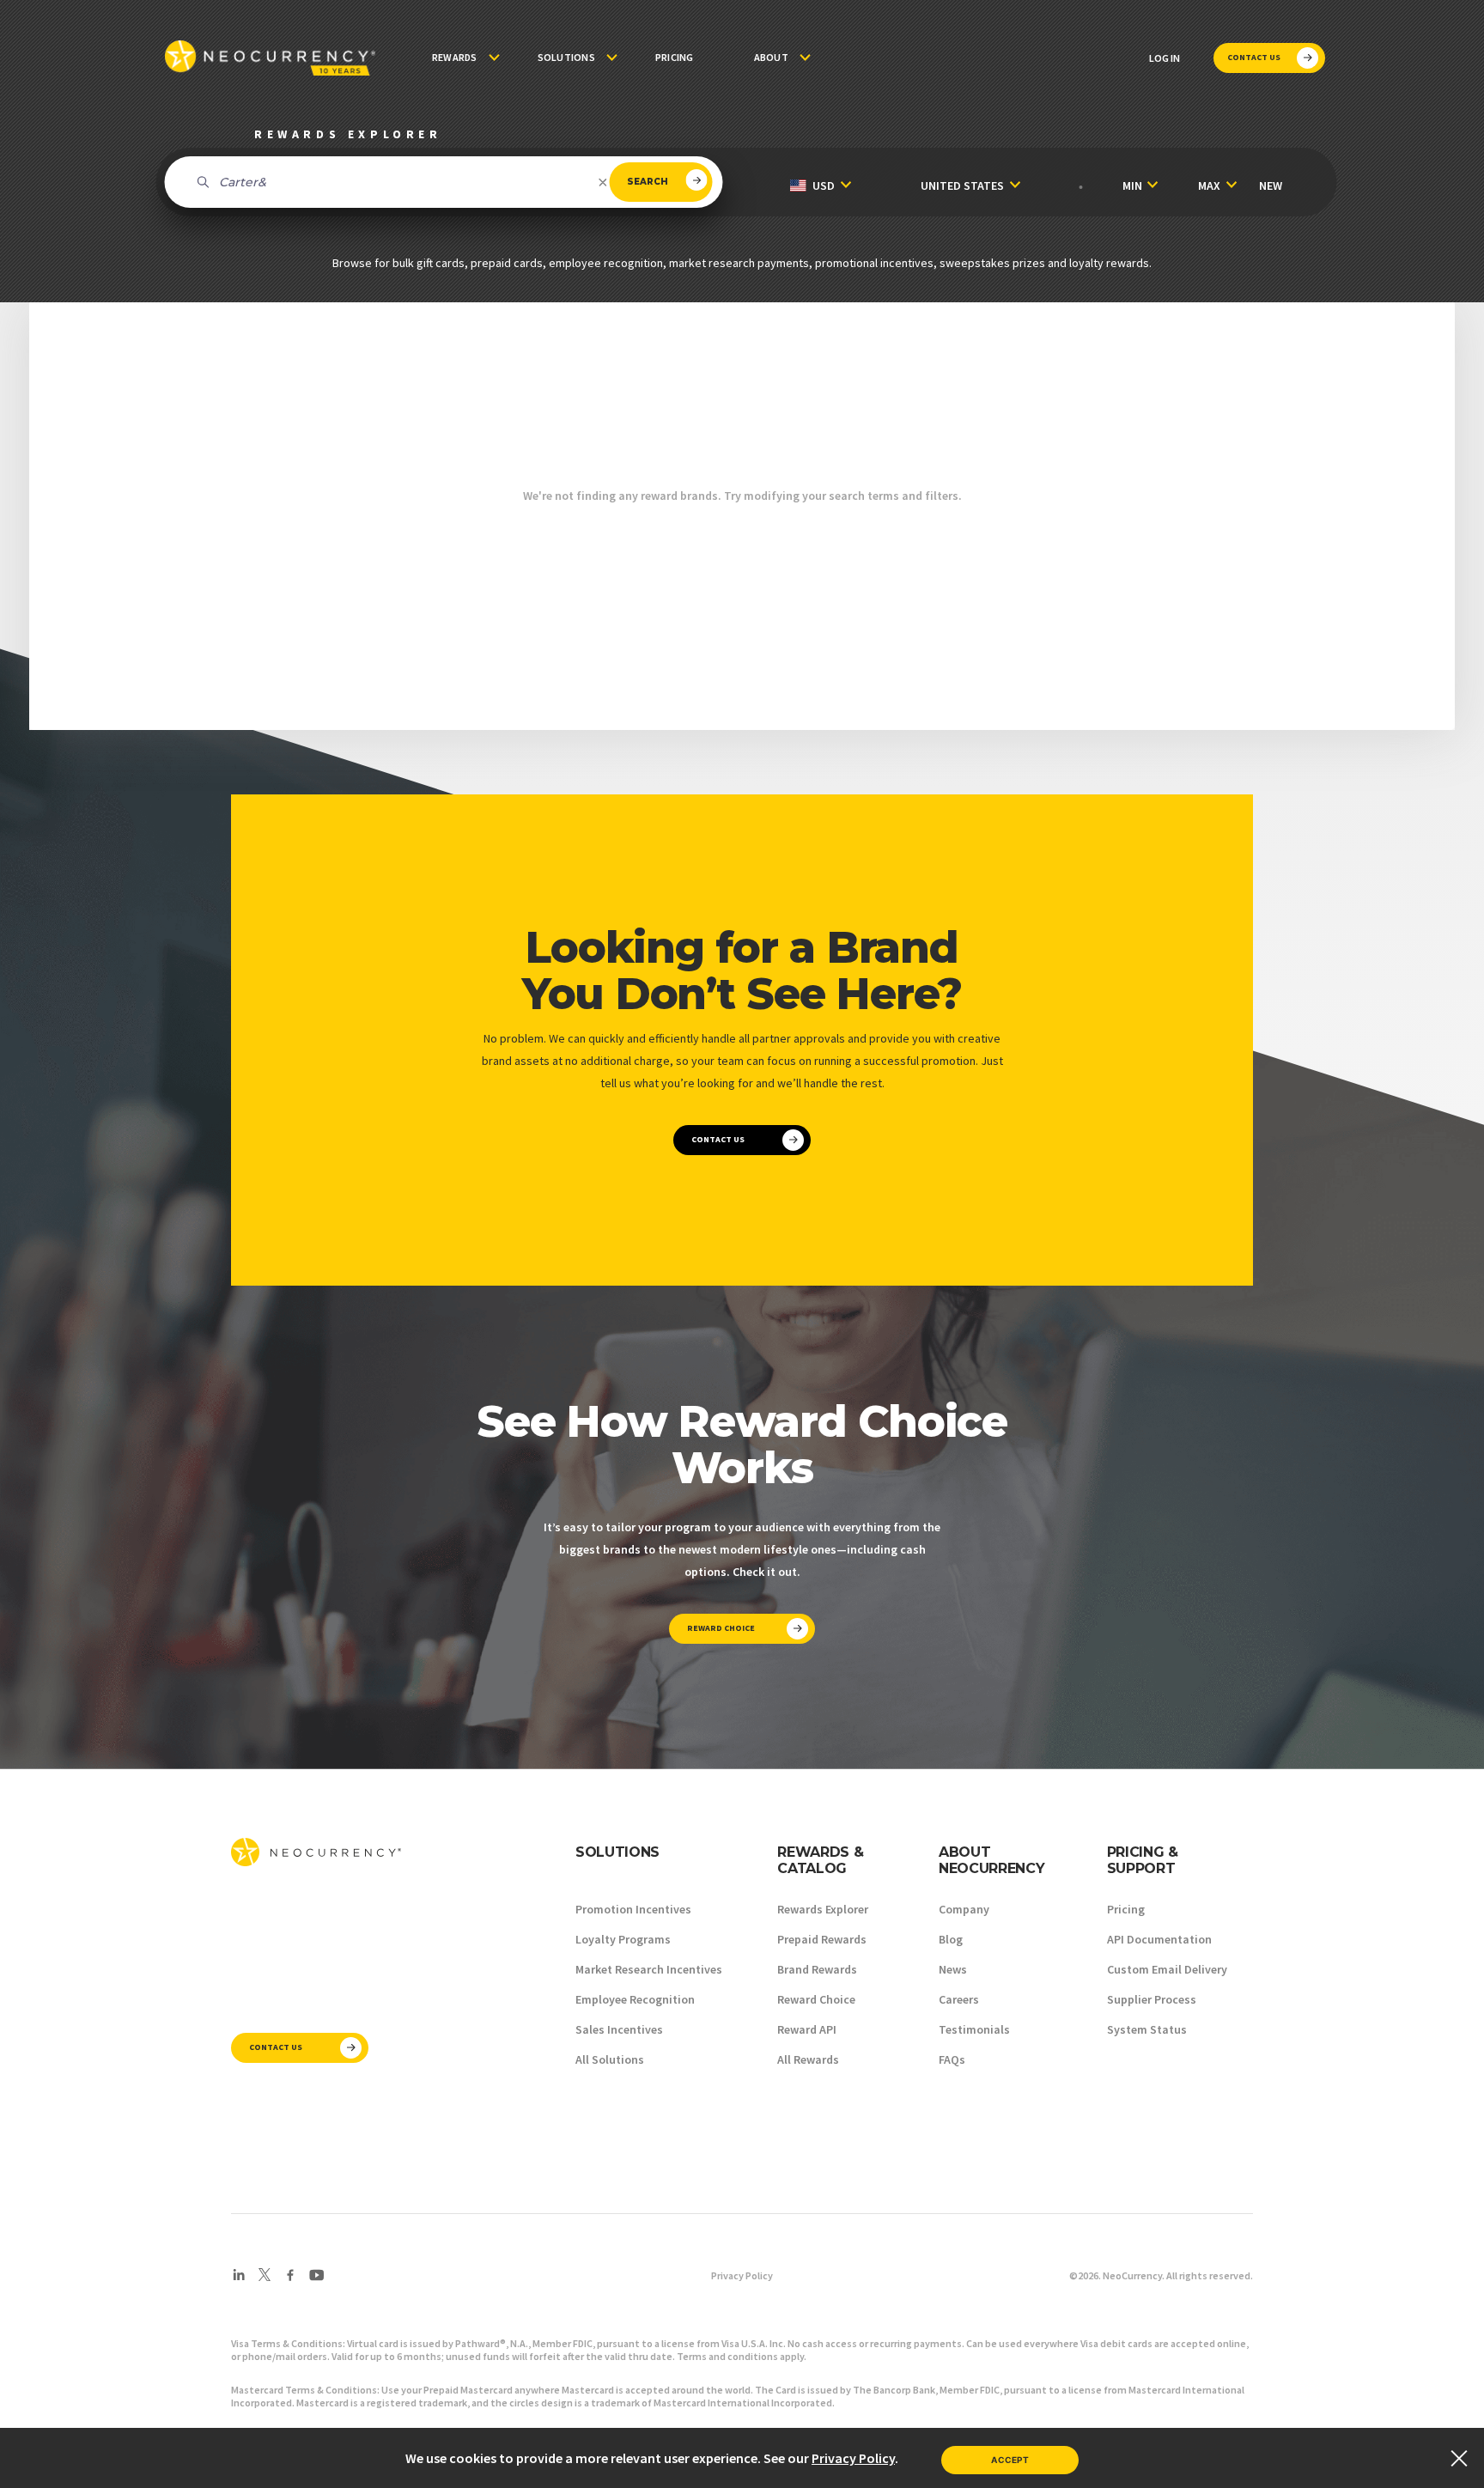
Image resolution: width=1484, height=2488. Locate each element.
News (953, 1969)
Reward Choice (816, 1999)
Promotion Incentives (633, 1909)
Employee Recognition (635, 1999)
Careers (959, 1999)
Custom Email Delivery (1167, 1969)
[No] (1458, 2458)
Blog (951, 1939)
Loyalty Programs (623, 1939)
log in (1165, 58)
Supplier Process (1152, 1999)
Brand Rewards (817, 1969)
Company (964, 1909)
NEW (1271, 186)
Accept (1010, 2460)
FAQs (952, 2059)
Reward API (807, 2029)
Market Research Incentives (649, 1969)
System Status (1147, 2029)
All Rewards (808, 2059)
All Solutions (610, 2059)
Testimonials (974, 2029)
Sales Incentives (619, 2029)
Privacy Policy (742, 2275)
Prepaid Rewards (822, 1939)
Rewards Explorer (823, 1909)
